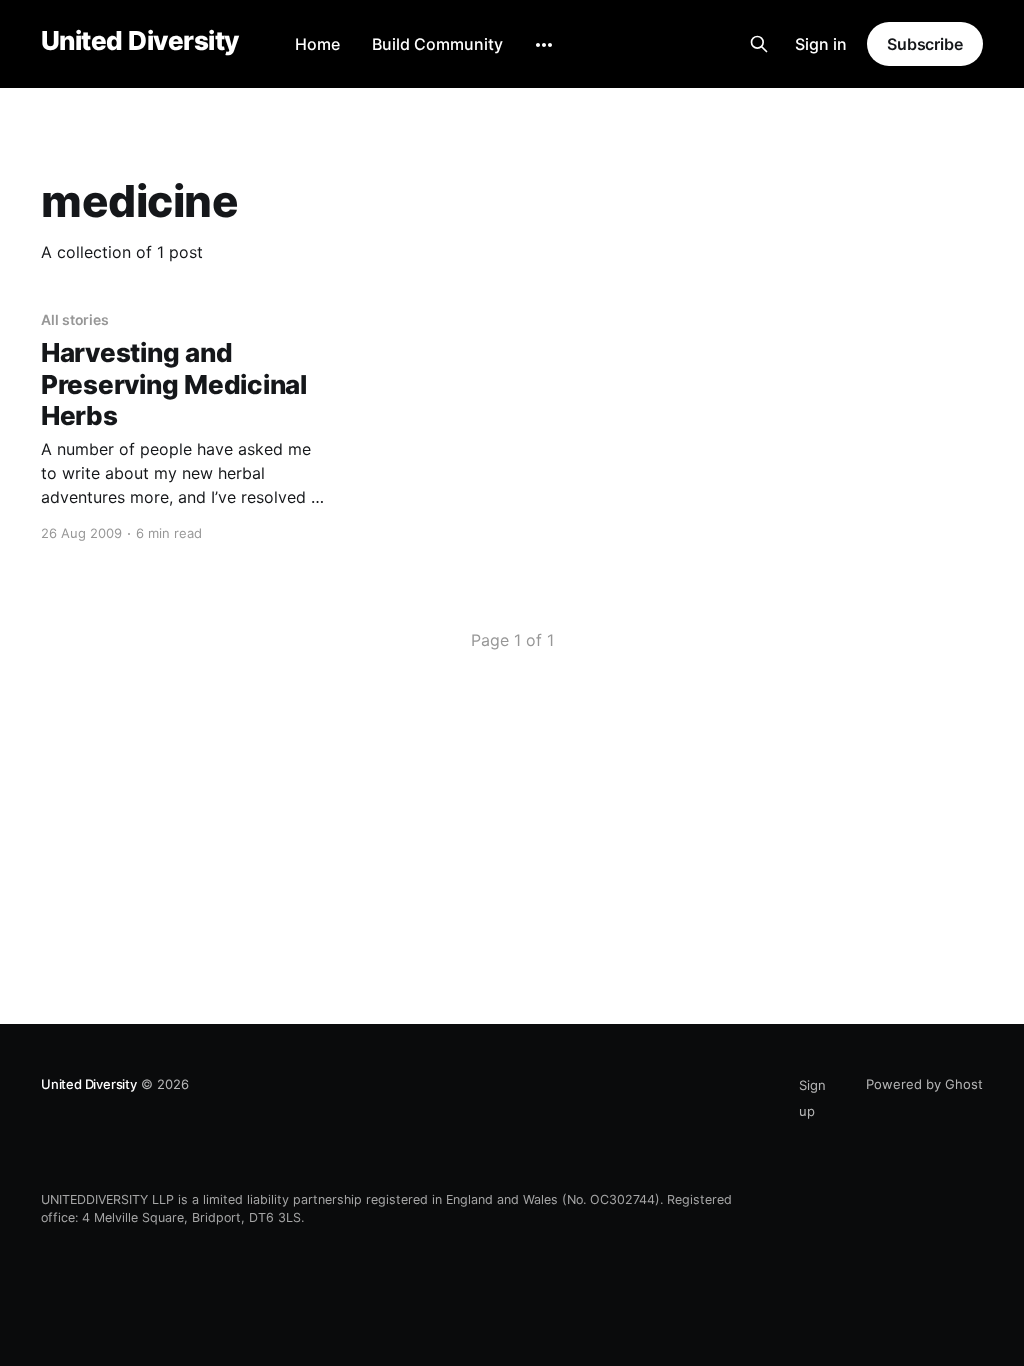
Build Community (437, 44)
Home (317, 44)
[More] (544, 45)
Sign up (812, 1098)
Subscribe (925, 44)
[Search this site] (759, 44)
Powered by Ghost (924, 1084)
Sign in (821, 44)
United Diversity (140, 41)
